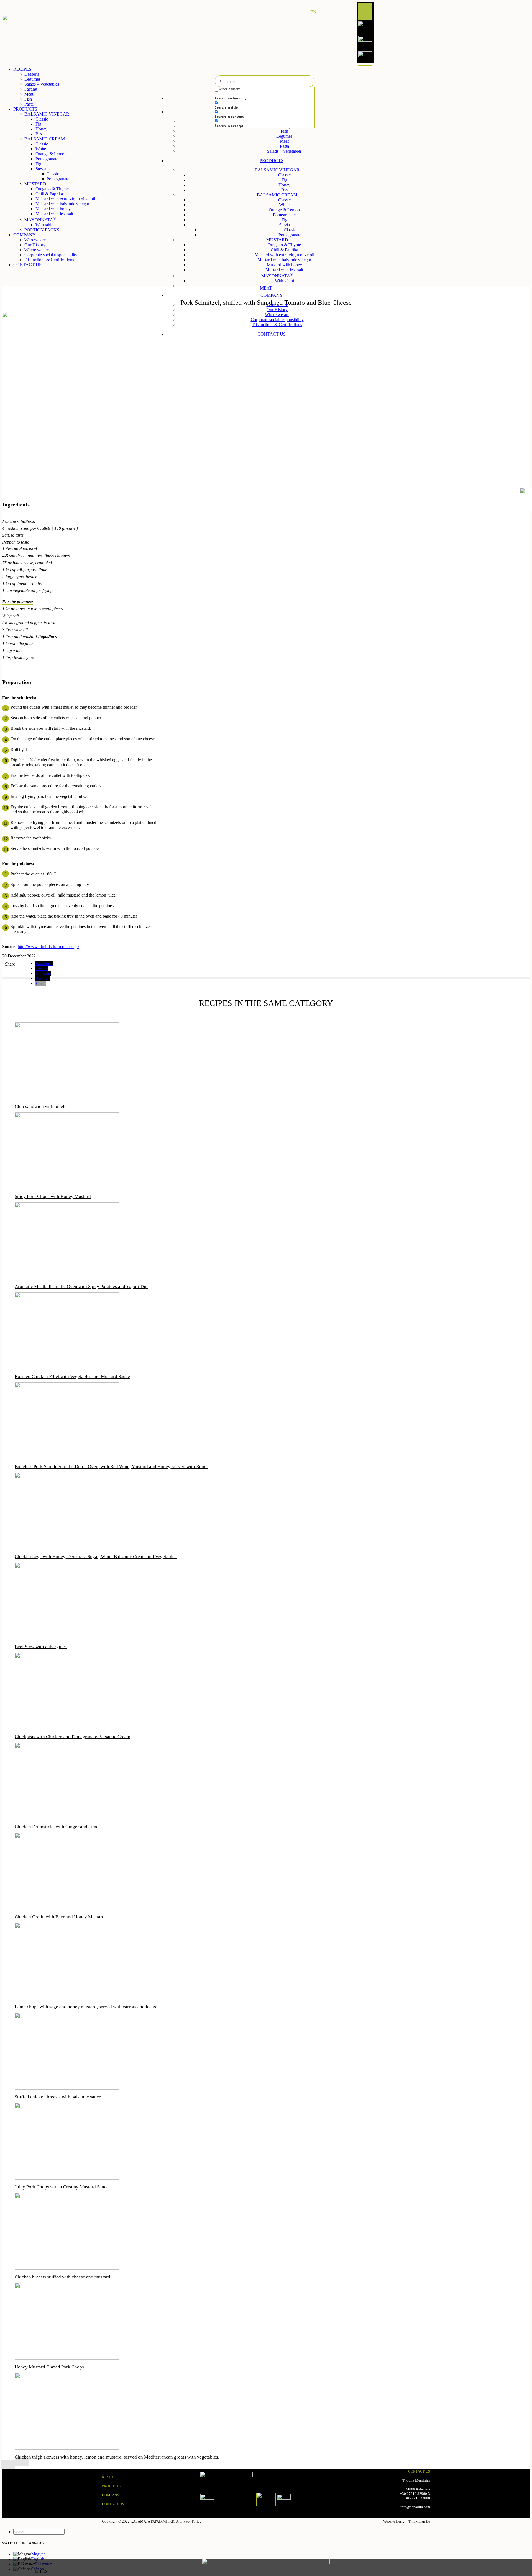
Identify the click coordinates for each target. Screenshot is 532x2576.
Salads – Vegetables (284, 151)
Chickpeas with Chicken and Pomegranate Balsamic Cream (72, 1737)
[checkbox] (256, 96)
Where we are (277, 315)
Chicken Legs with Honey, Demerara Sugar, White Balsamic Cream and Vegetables (96, 1557)
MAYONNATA (277, 276)
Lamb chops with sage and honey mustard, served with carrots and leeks (85, 2007)
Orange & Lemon (284, 210)
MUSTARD (277, 240)
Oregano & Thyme (284, 245)
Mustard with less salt (284, 270)
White (284, 205)
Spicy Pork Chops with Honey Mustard (53, 1196)
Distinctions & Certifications (277, 325)
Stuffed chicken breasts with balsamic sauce (58, 2097)
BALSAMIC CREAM (277, 195)
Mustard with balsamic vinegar (284, 260)
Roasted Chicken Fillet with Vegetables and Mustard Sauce (72, 1377)
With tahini (284, 281)
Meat (284, 141)
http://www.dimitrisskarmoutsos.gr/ (48, 947)
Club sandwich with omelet (41, 1106)
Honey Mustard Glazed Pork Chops (49, 2367)
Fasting (31, 89)
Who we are (277, 305)
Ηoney (41, 129)
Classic (284, 175)
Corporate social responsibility (277, 320)
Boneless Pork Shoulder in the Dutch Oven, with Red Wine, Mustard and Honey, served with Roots (111, 1467)
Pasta (284, 146)
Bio (284, 190)
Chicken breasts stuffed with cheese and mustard (62, 2277)
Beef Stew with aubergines (41, 1647)
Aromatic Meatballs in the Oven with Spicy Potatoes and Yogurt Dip (81, 1286)
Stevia (284, 225)
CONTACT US (113, 2504)
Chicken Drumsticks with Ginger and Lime (57, 1827)
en (313, 12)
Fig (284, 180)
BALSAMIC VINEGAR (277, 170)
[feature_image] (67, 1098)
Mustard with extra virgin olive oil (284, 255)
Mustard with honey (284, 265)
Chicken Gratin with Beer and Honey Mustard (60, 1917)
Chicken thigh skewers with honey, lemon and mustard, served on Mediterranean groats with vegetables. (117, 2457)
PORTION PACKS (279, 286)
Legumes (284, 136)
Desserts (32, 74)
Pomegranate (284, 215)
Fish (284, 131)
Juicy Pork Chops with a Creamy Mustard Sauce (62, 2187)
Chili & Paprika (284, 250)
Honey (284, 185)
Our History (277, 310)
